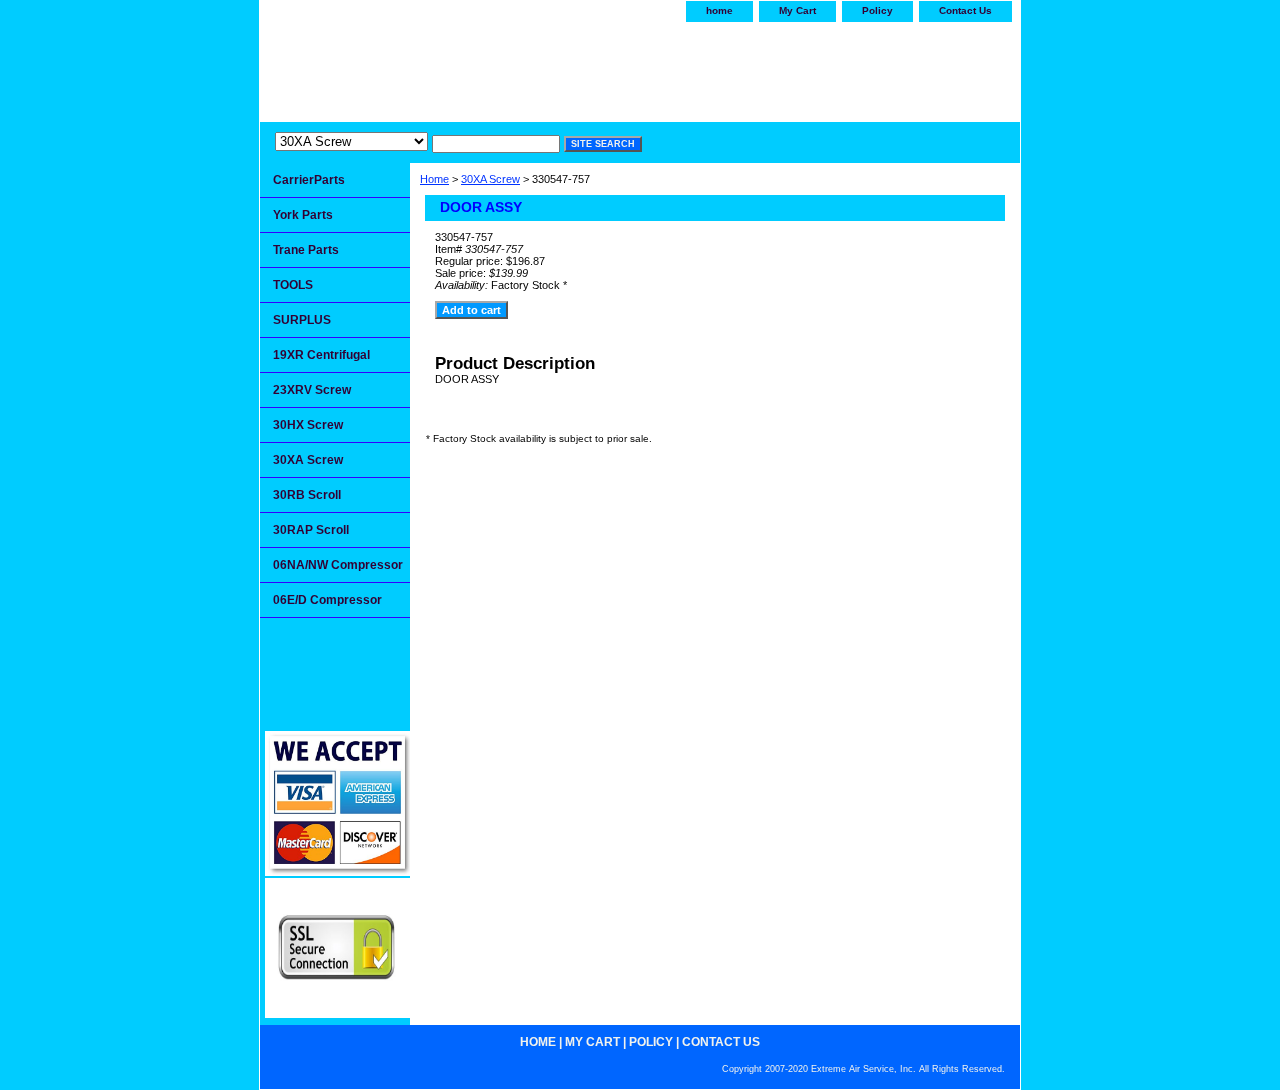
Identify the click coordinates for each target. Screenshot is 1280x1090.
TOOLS (293, 285)
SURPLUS (302, 320)
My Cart (797, 10)
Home (434, 179)
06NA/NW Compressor (338, 565)
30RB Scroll (307, 495)
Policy (877, 10)
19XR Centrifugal (321, 355)
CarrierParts (309, 180)
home (719, 10)
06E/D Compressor (327, 600)
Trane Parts (306, 250)
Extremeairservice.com (458, 67)
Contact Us (965, 10)
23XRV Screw (312, 390)
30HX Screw (308, 425)
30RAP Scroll (311, 530)
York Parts (303, 215)
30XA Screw (490, 179)
